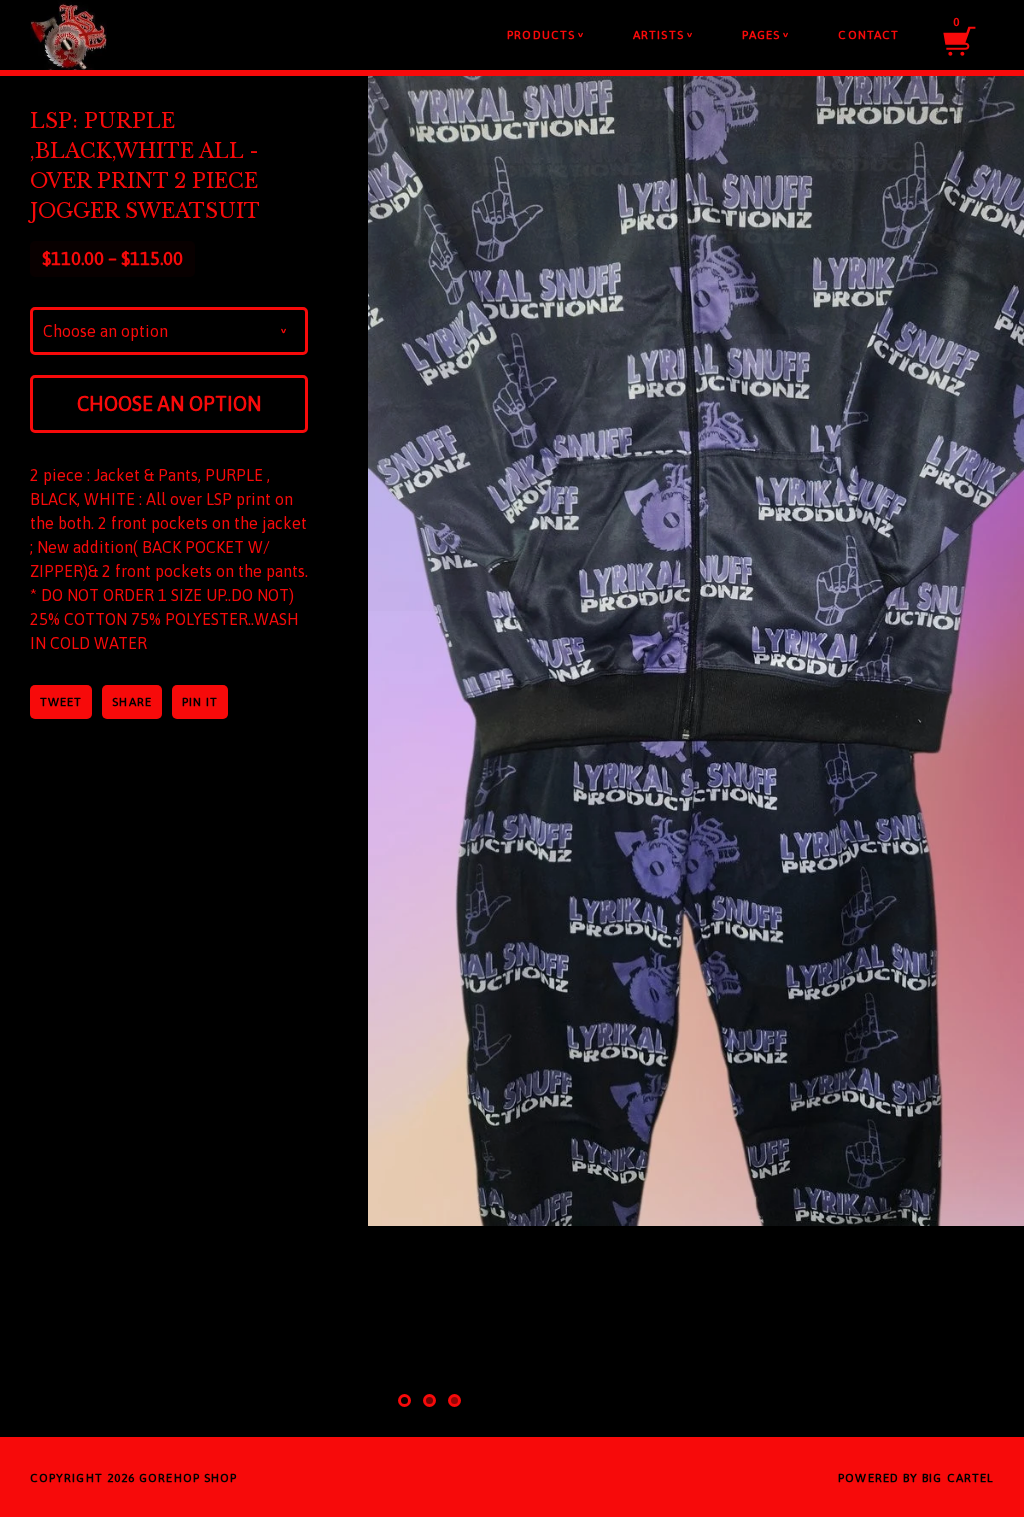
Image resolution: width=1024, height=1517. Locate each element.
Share (131, 702)
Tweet (61, 702)
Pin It (200, 702)
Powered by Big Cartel (916, 1478)
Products (545, 35)
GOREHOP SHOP (188, 1478)
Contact (868, 35)
